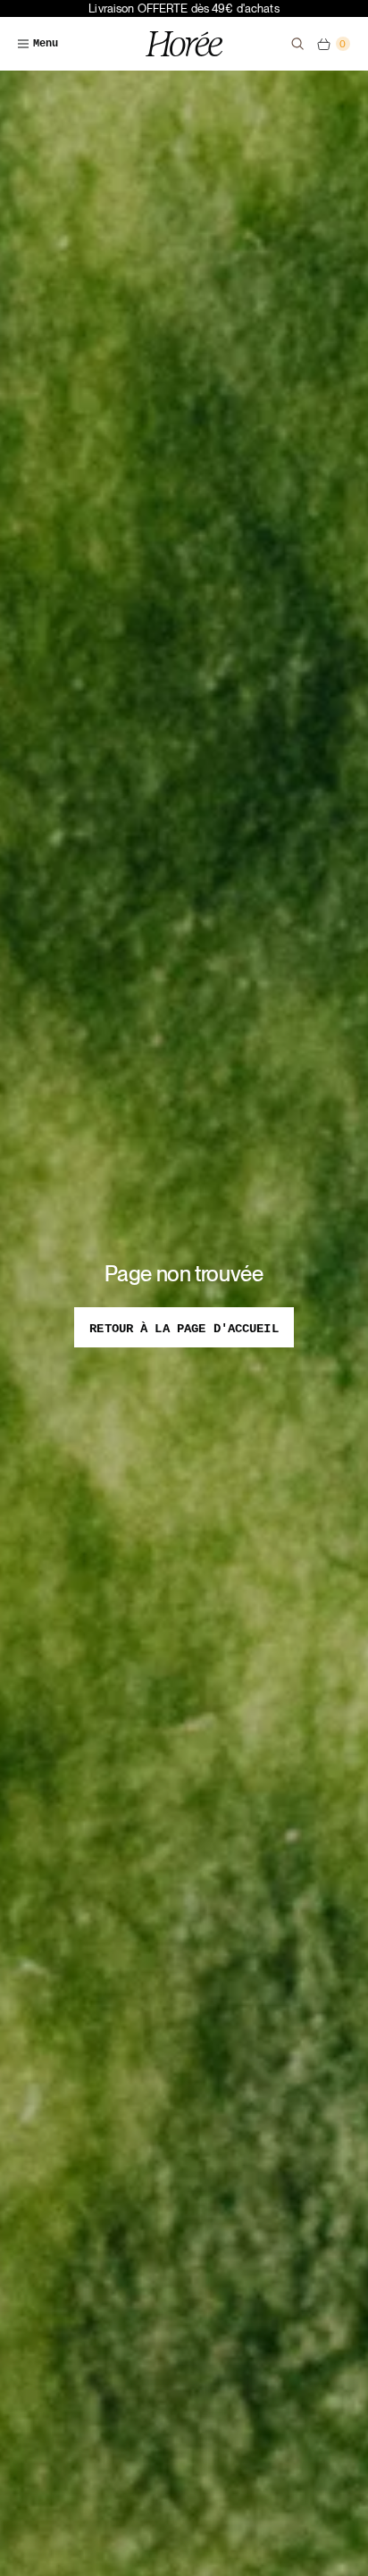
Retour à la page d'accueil (184, 1329)
